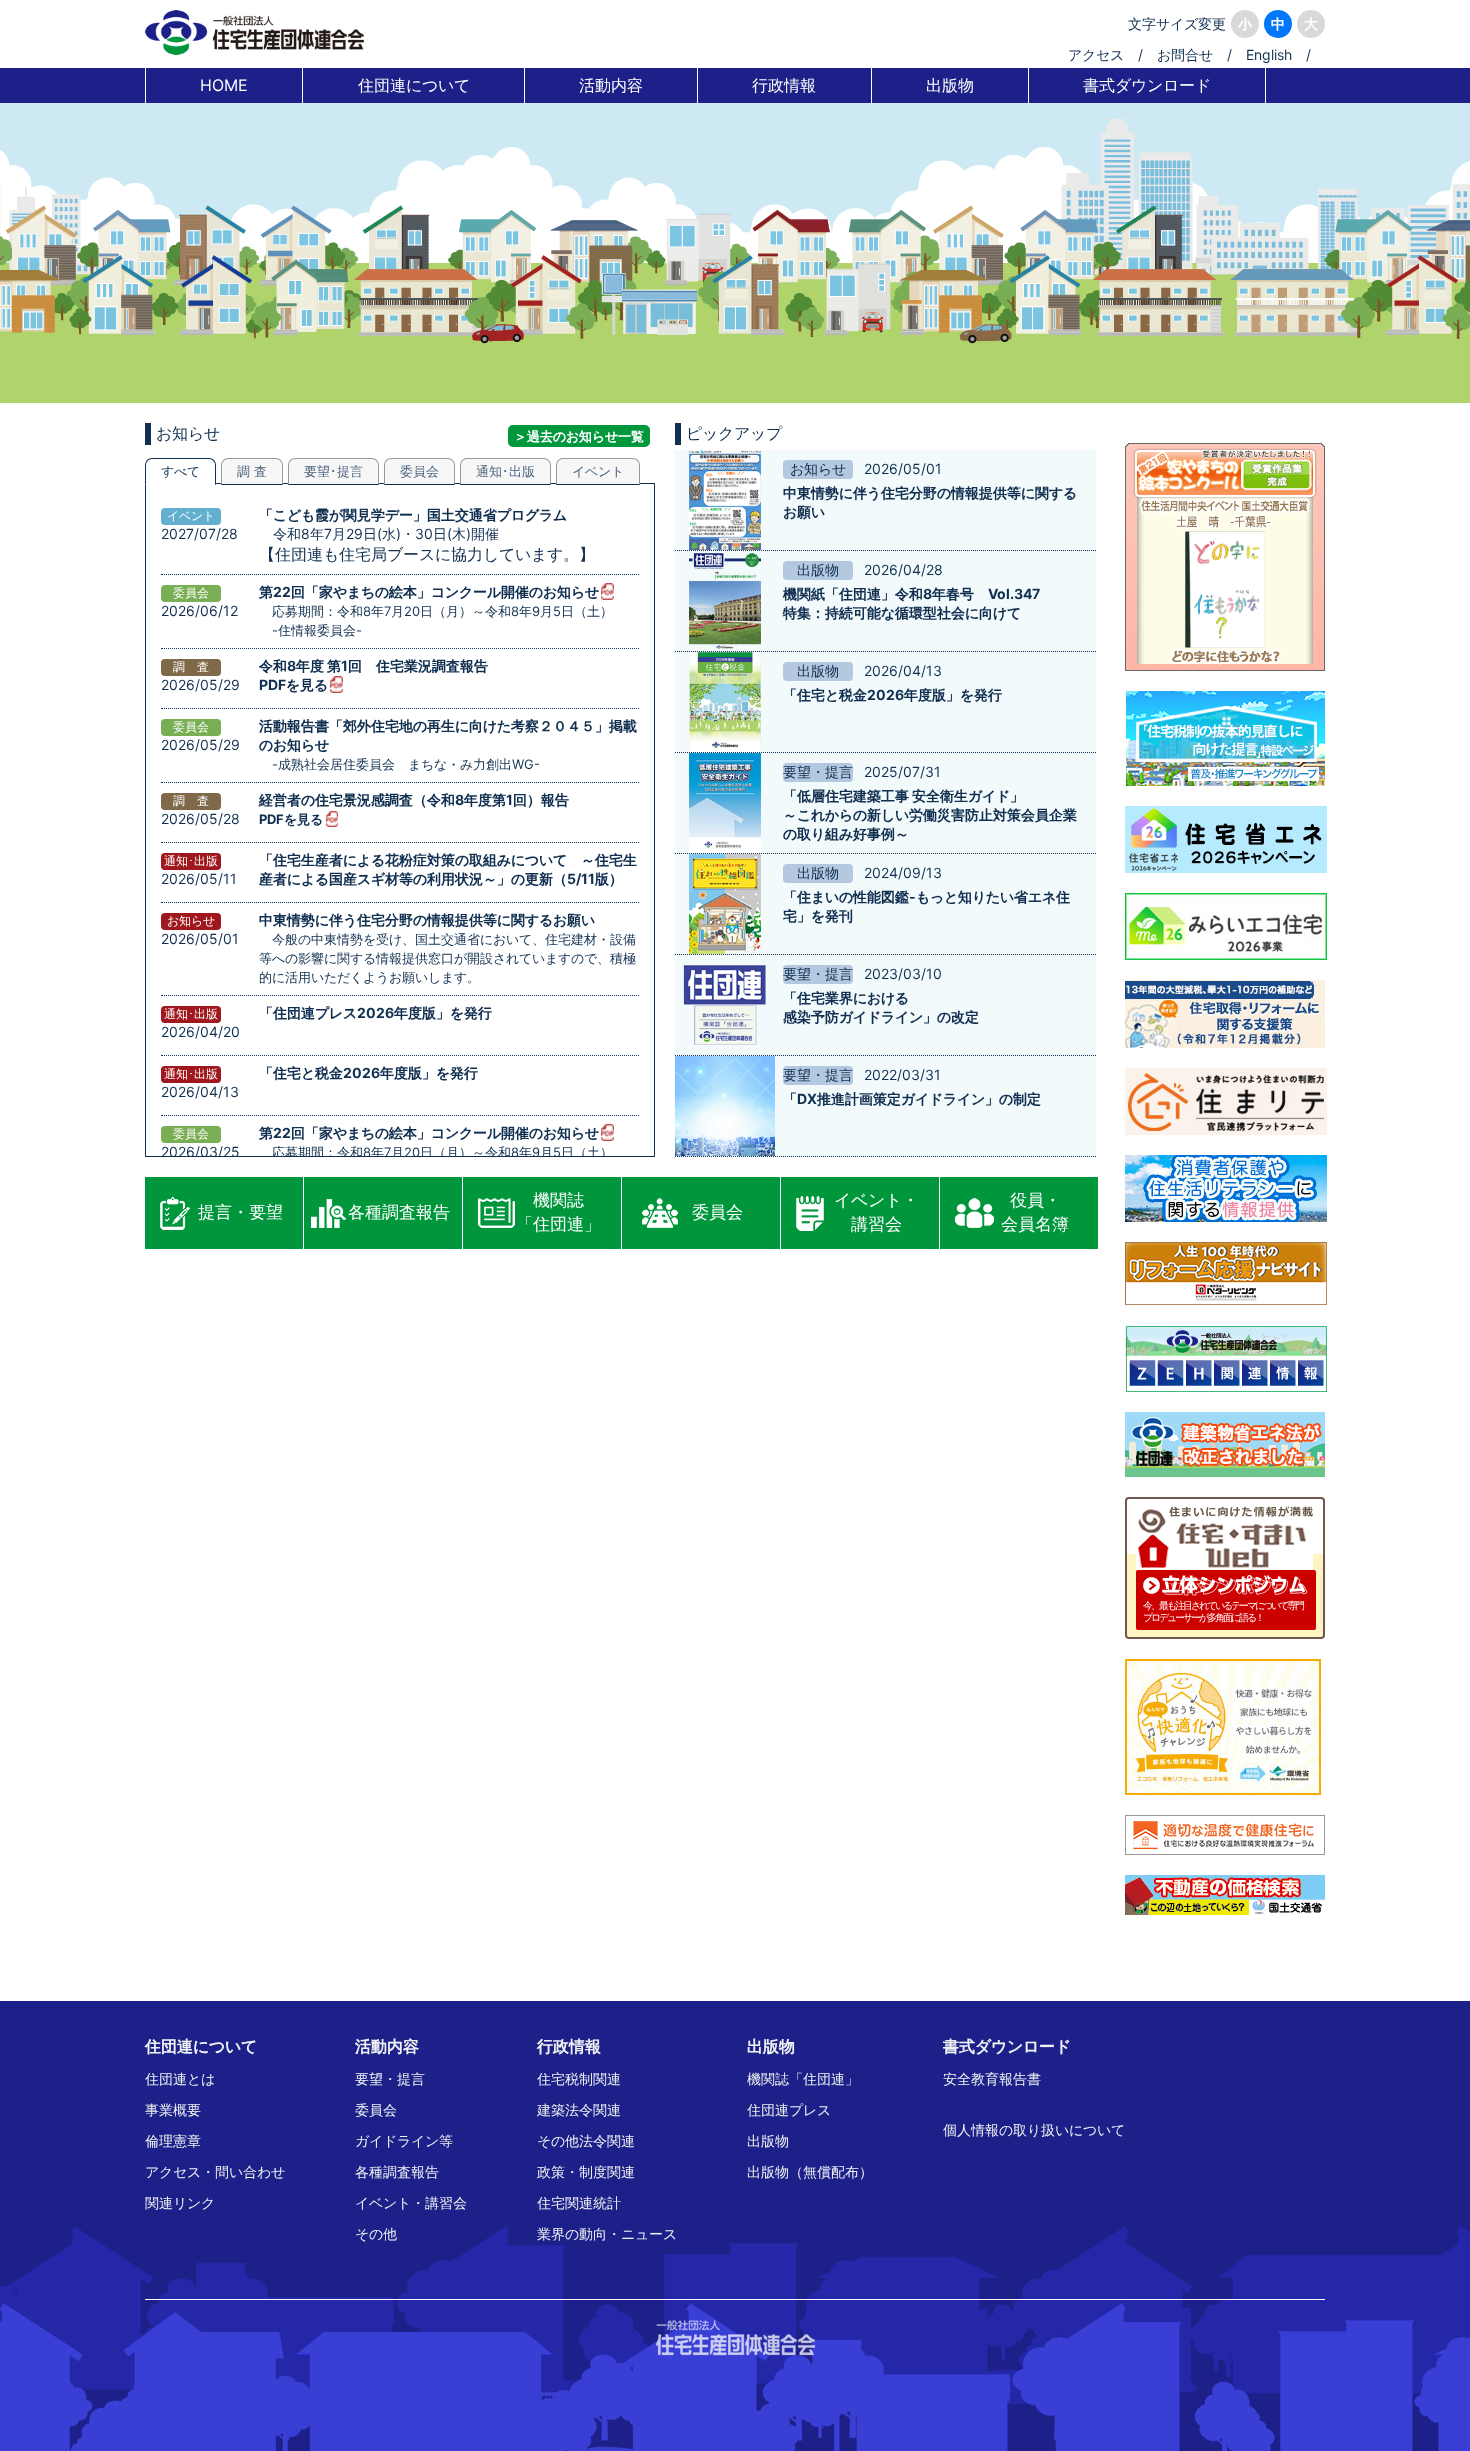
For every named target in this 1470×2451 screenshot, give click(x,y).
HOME (224, 85)
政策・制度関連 (586, 2171)
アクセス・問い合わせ (215, 2171)
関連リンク (180, 2202)
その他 (376, 2233)
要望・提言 (390, 2078)
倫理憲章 (173, 2140)
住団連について (414, 85)
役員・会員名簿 (1035, 1212)
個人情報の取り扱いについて (1034, 2129)
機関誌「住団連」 (558, 1212)
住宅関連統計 (579, 2202)
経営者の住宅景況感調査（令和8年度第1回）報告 (414, 799)
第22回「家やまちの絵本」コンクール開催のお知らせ (429, 591)
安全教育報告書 (992, 2078)
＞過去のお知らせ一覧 (579, 436)
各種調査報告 (399, 1212)
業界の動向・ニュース (607, 2233)
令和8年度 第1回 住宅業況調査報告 (373, 665)
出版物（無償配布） (810, 2171)
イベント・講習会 (876, 1212)
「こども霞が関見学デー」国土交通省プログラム (413, 514)
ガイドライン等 (404, 2140)
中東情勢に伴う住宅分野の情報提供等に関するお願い (427, 919)
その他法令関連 (586, 2140)
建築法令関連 (579, 2109)
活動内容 (611, 85)
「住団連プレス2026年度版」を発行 (375, 1012)
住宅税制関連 (579, 2078)
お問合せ (1185, 54)
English (1269, 54)
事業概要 (173, 2109)
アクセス (1096, 54)
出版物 (950, 85)
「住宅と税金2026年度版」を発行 (368, 1072)
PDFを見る (293, 684)
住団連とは (180, 2078)
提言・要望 (240, 1212)
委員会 (717, 1212)
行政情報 (784, 85)
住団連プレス (789, 2109)
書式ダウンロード (1147, 85)
